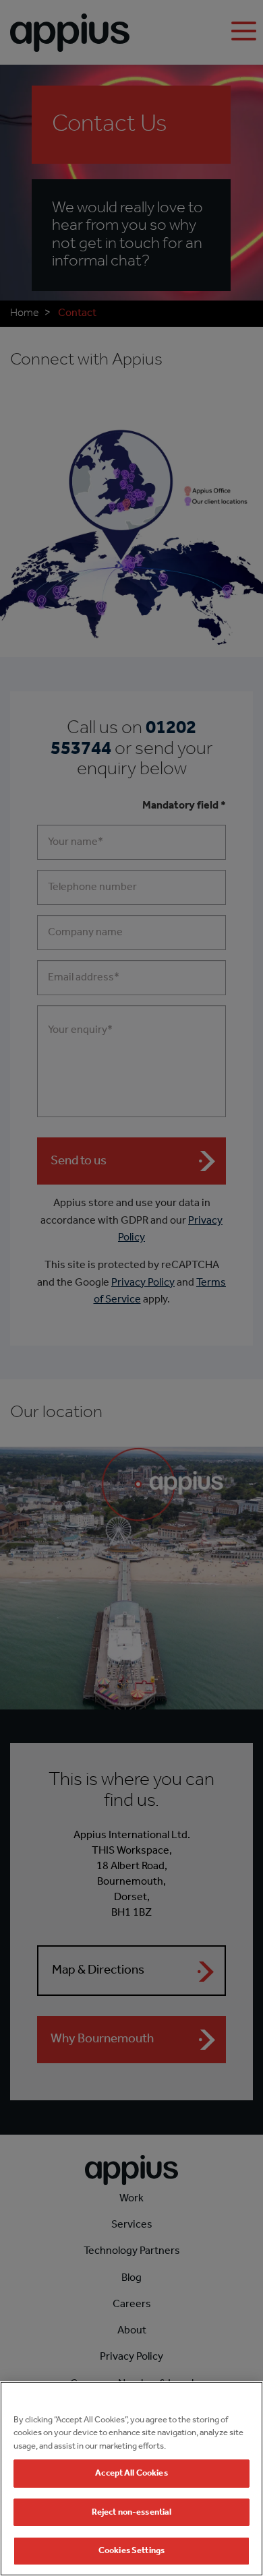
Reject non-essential (132, 2512)
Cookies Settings (131, 2551)
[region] (131, 2479)
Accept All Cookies (131, 2473)
